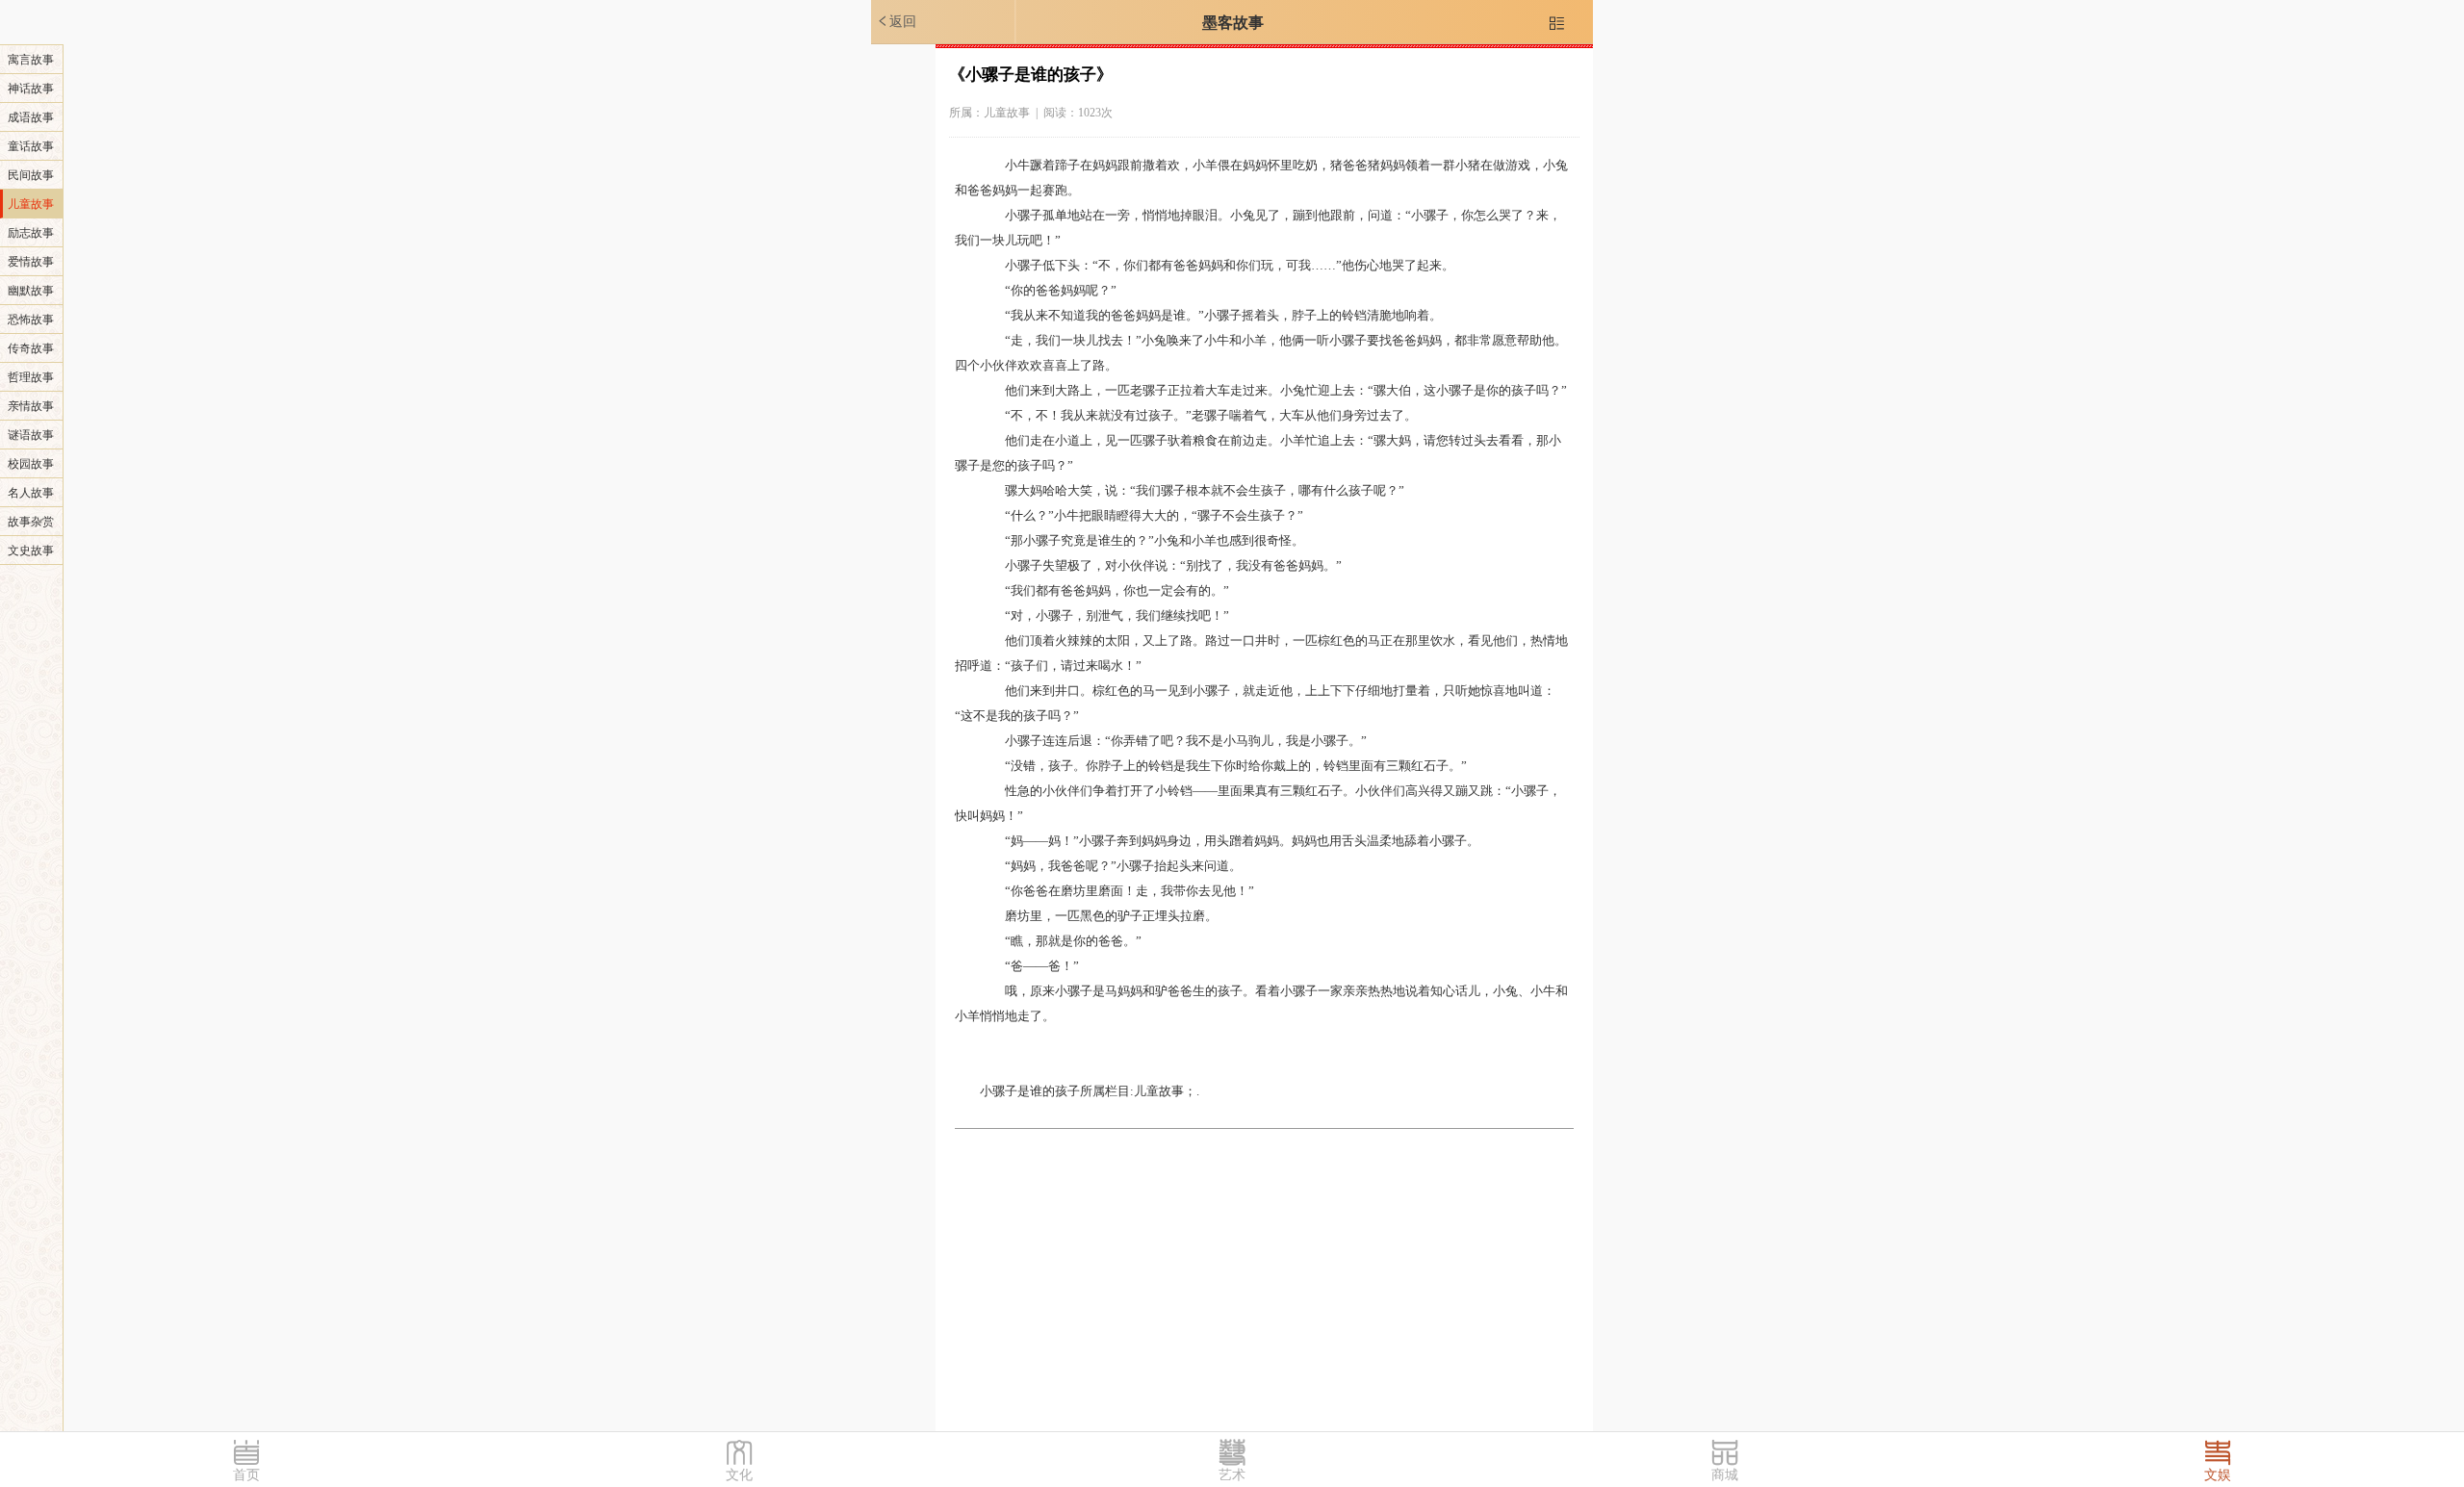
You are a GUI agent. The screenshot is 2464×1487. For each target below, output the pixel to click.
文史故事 (31, 551)
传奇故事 (31, 348)
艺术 (1232, 1475)
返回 (896, 21)
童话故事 (31, 146)
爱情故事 (31, 262)
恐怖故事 (31, 320)
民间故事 (31, 175)
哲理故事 (31, 377)
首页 (246, 1475)
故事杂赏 (31, 522)
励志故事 (31, 233)
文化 (739, 1475)
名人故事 (31, 493)
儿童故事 (31, 204)
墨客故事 (1233, 23)
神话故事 (31, 89)
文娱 (2218, 1475)
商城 (1725, 1475)
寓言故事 (31, 60)
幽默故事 (31, 291)
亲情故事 (31, 406)
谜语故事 (31, 435)
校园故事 (31, 464)
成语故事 (31, 117)
